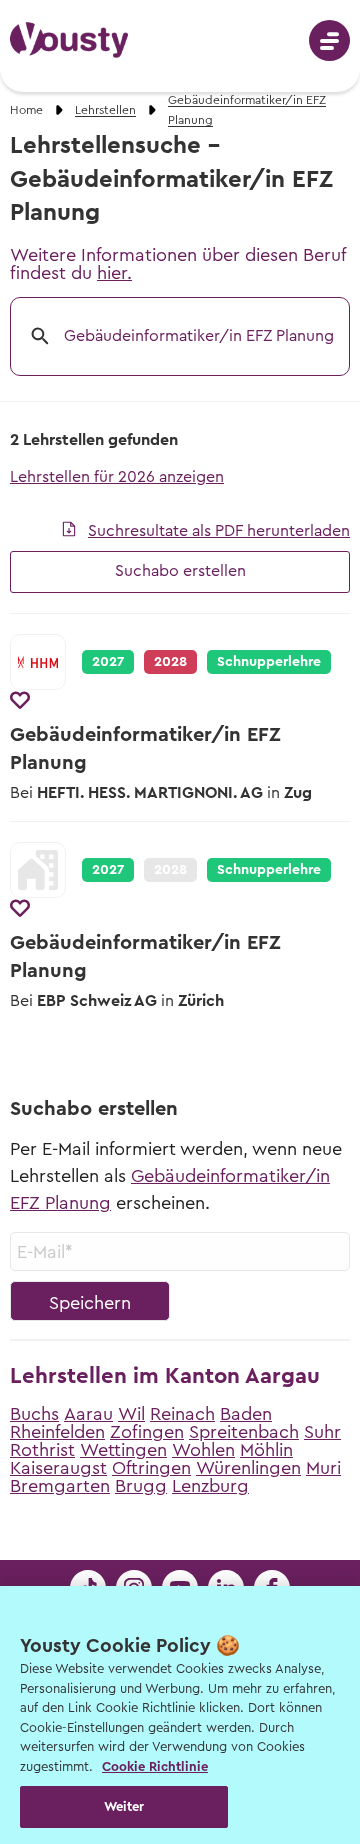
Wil (131, 1414)
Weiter (124, 1806)
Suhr (322, 1432)
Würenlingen (248, 1468)
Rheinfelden (57, 1432)
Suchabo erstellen (180, 571)
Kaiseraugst (58, 1468)
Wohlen (203, 1450)
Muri (323, 1468)
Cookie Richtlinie (155, 1766)
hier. (114, 273)
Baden (246, 1414)
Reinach (182, 1414)
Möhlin (266, 1450)
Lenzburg (210, 1486)
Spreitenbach (244, 1432)
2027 (108, 662)
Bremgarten (60, 1486)
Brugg (141, 1486)
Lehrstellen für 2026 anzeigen (117, 477)
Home (26, 110)
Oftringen (151, 1468)
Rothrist (42, 1450)
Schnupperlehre (269, 662)
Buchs (34, 1414)
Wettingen (123, 1450)
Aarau (88, 1414)
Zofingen (147, 1432)
